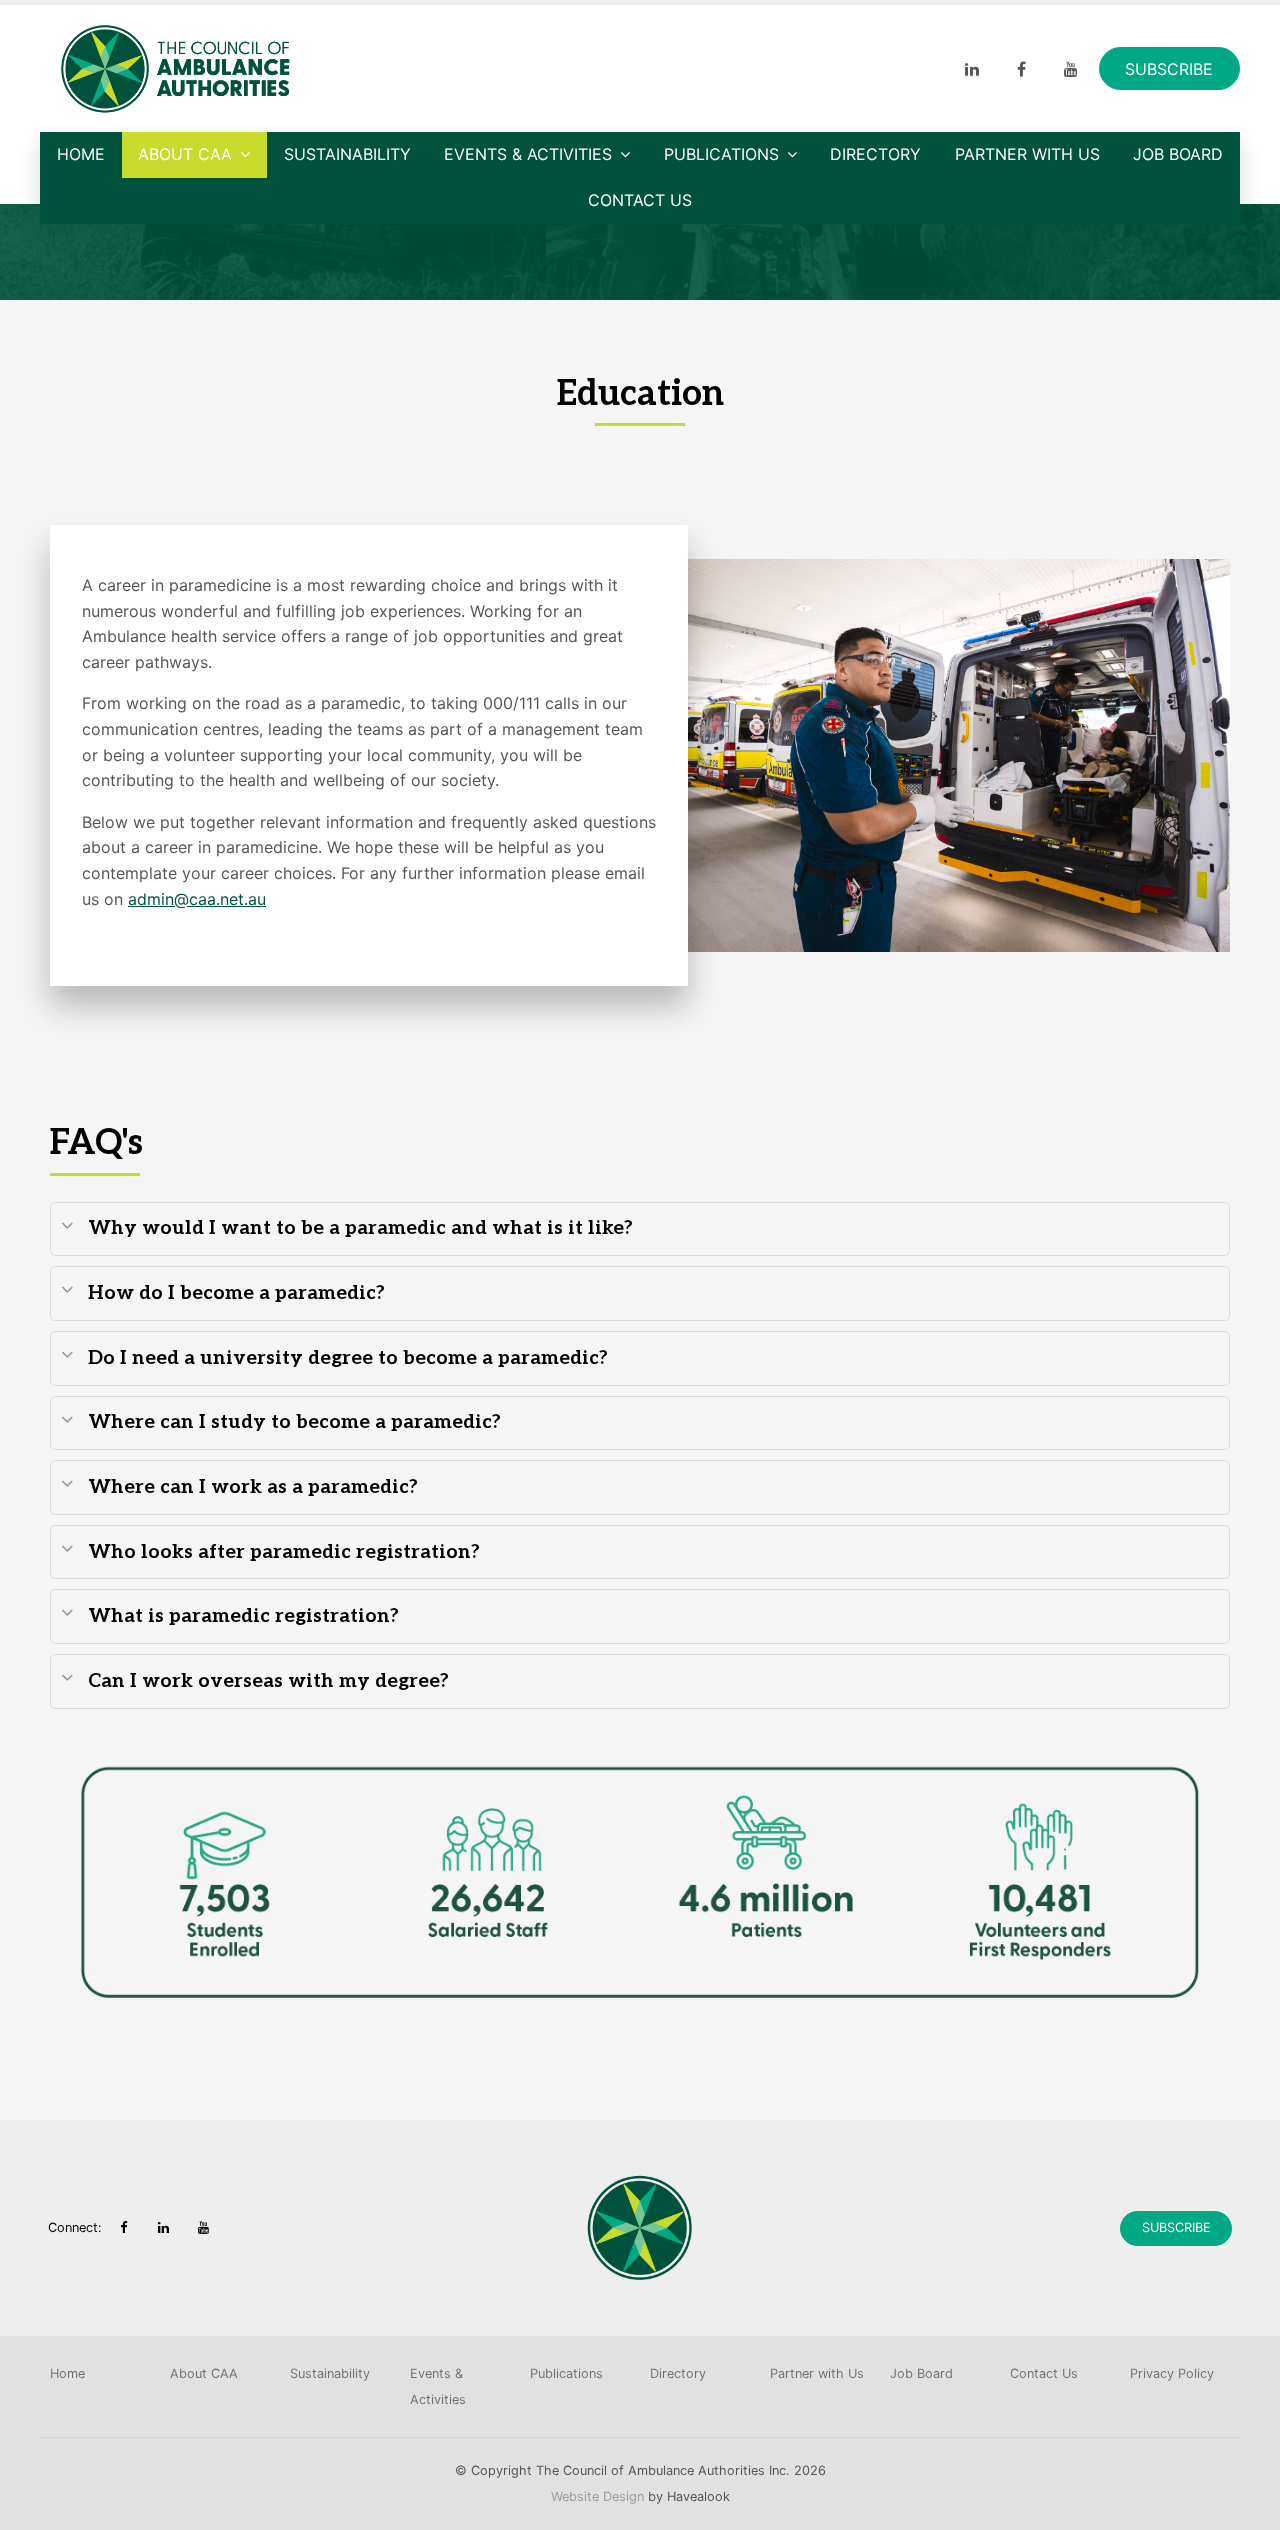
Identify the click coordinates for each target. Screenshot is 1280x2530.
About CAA (185, 154)
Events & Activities (528, 154)
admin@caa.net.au (197, 899)
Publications (721, 154)
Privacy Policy (1172, 2373)
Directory (875, 154)
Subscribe (1169, 69)
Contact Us (640, 200)
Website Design (597, 2496)
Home (81, 154)
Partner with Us (1027, 154)
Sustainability (347, 154)
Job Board (1178, 154)
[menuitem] (100, 2374)
